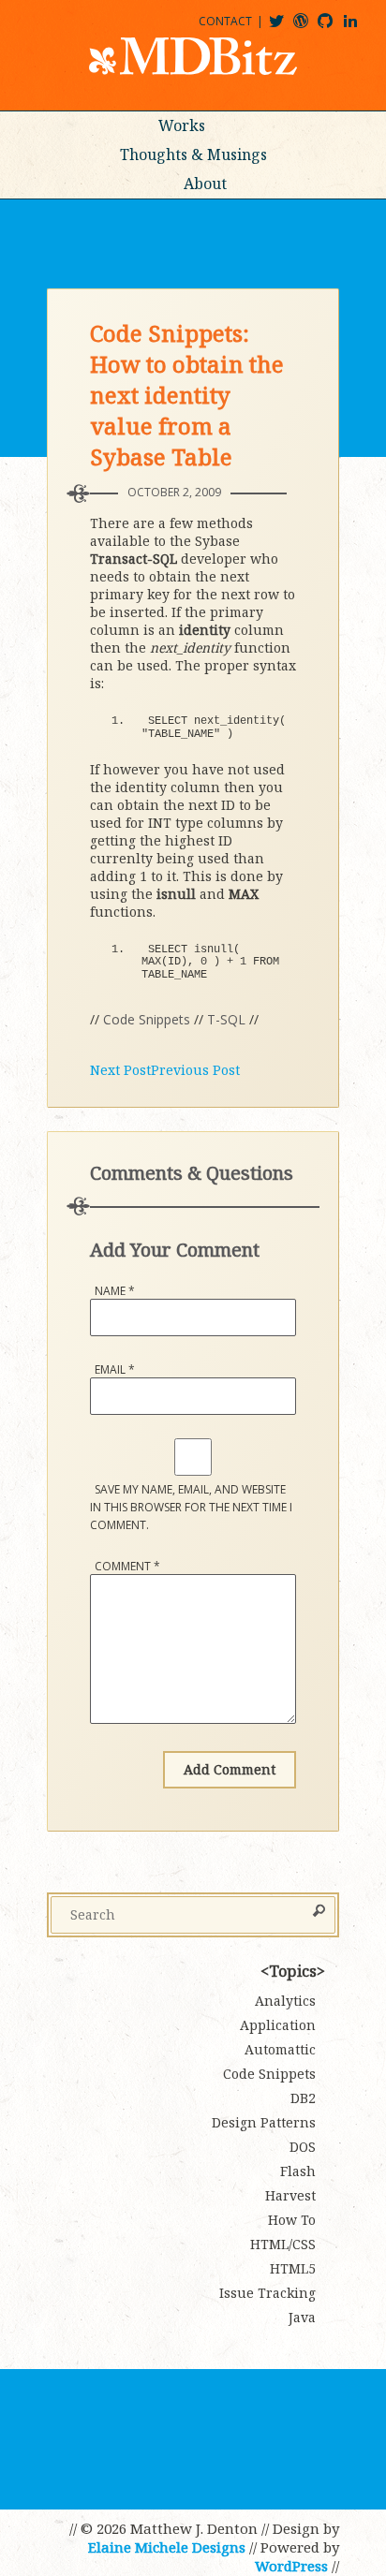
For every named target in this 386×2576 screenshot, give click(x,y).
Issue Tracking (267, 2293)
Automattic (280, 2049)
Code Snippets (147, 1019)
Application (278, 2025)
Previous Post (195, 1070)
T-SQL (226, 1019)
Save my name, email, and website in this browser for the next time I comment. (191, 1507)
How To (292, 2220)
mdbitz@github (334, 28)
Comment (127, 1566)
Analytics (285, 2001)
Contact (225, 21)
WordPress (291, 2566)
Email (115, 1369)
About (205, 184)
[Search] (319, 1912)
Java (302, 2317)
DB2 (303, 2098)
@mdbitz (284, 28)
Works (182, 125)
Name (115, 1291)
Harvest (290, 2195)
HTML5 (293, 2268)
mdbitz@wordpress (309, 28)
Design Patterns (264, 2122)
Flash (298, 2171)
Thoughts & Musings (193, 155)
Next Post (120, 1070)
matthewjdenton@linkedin (359, 28)
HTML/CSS (283, 2244)
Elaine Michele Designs (167, 2547)
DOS (303, 2147)
